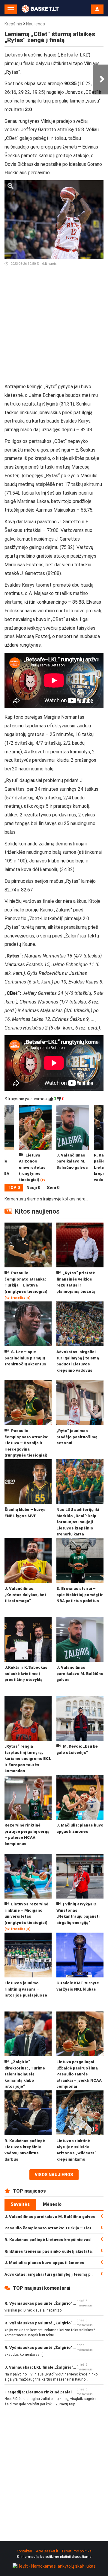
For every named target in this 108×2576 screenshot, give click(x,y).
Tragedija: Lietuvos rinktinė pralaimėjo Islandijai (52, 2392)
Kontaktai (24, 2551)
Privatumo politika (77, 2551)
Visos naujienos (54, 2175)
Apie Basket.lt (47, 2551)
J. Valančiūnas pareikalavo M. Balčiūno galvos (50, 2217)
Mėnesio (52, 2204)
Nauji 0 (33, 1188)
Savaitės (20, 2204)
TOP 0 (14, 1188)
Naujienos (36, 24)
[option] (73, 1144)
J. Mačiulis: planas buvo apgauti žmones (44, 2263)
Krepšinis (13, 24)
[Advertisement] (54, 327)
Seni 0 (53, 1188)
